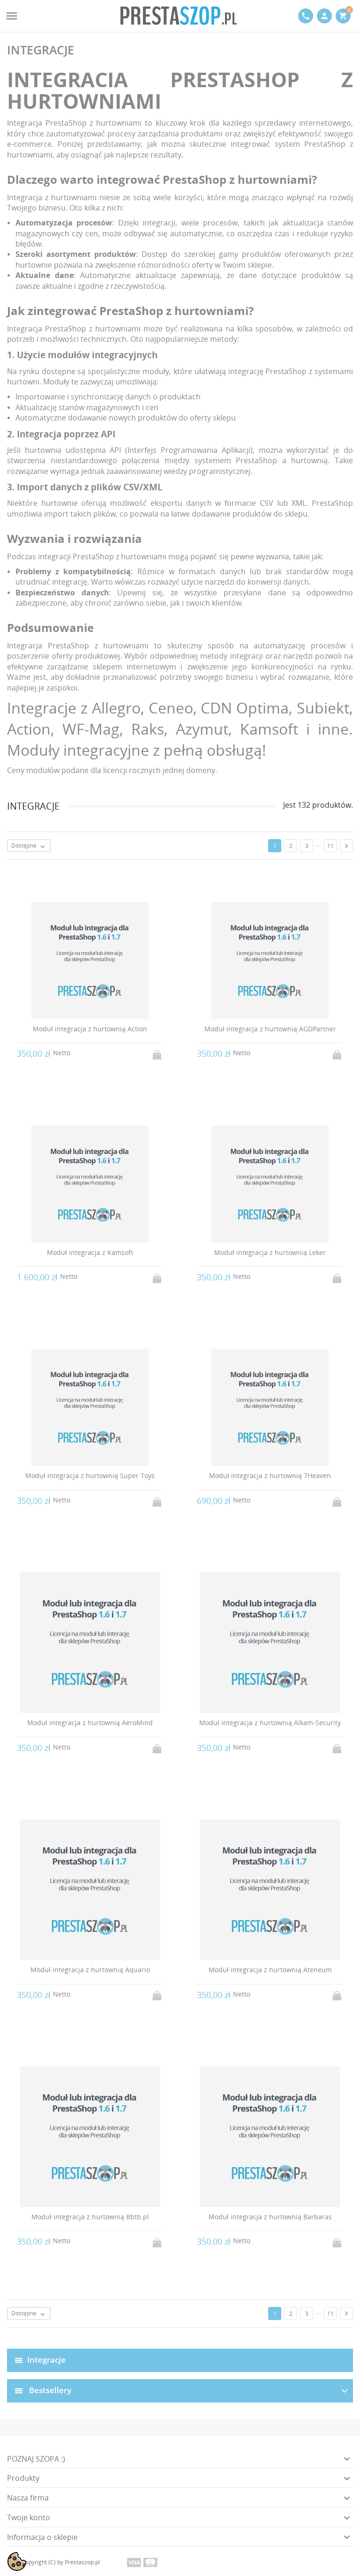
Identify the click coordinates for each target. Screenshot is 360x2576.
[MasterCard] (150, 2562)
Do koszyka (158, 1052)
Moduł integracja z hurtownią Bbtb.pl (90, 2217)
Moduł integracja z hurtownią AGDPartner (270, 1029)
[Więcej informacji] (189, 2331)
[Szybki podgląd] (171, 2331)
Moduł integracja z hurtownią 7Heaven (270, 1476)
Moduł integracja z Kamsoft (90, 1252)
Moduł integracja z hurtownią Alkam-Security (270, 1723)
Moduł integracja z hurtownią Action (90, 1029)
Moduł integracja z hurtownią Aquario (90, 1970)
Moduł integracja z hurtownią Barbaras (270, 2217)
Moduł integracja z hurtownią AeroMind (90, 1723)
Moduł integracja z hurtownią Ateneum (270, 1970)
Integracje (46, 2359)
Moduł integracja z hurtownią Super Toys (90, 1476)
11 (330, 846)
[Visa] (134, 2562)
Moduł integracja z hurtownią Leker (270, 1252)
